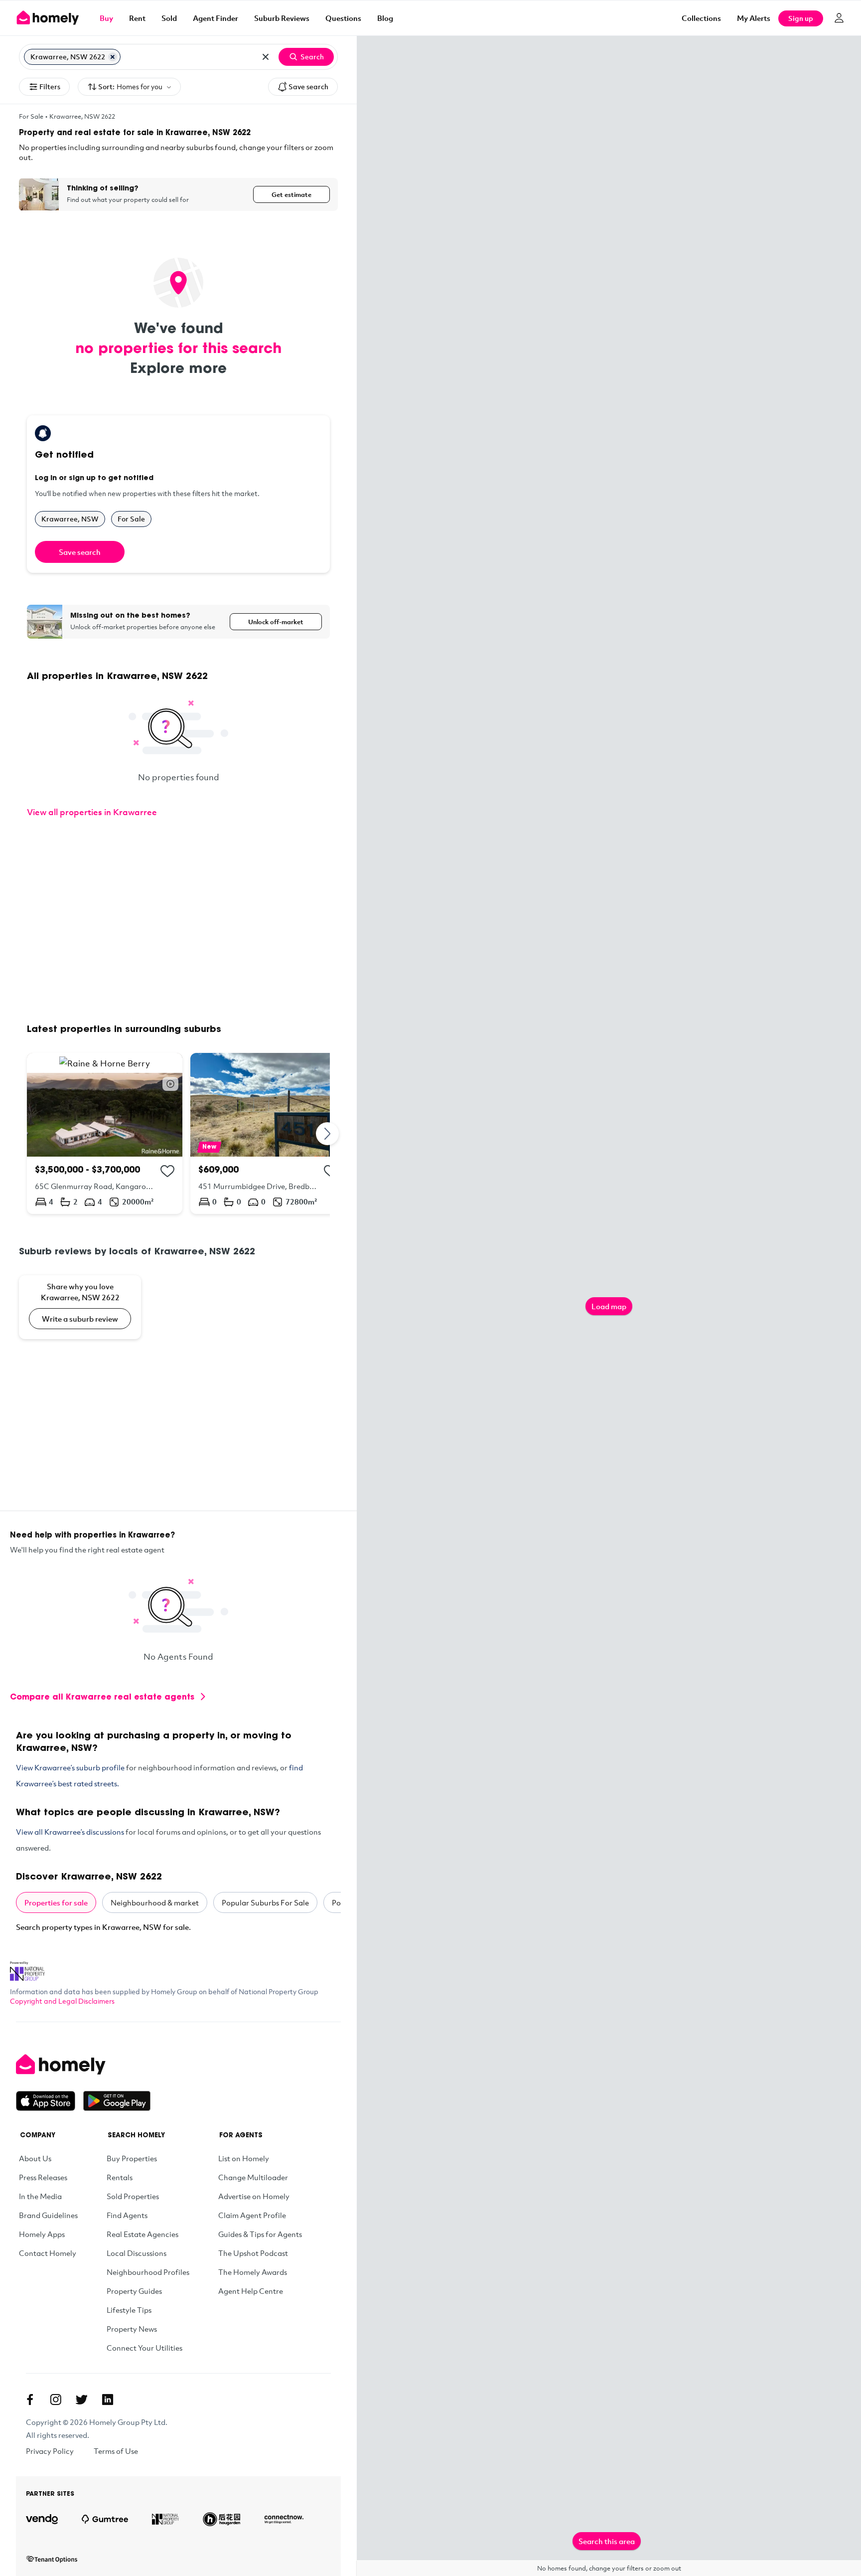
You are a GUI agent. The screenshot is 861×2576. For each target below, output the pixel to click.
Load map (609, 1306)
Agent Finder (215, 18)
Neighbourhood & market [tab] (155, 1902)
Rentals (120, 2177)
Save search (308, 86)
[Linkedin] (108, 2400)
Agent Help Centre (251, 2291)
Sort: (130, 86)
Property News (132, 2329)
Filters (50, 86)
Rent (137, 18)
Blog (385, 18)
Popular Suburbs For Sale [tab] (265, 1902)
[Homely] (83, 2064)
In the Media (40, 2196)
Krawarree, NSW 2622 (82, 116)
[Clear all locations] (266, 57)
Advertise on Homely (254, 2196)
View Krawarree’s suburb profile (70, 1767)
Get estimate (291, 194)
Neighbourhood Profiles (148, 2272)
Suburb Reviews (282, 18)
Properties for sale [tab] (56, 1902)
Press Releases (43, 2177)
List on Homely (244, 2158)
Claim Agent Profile (252, 2215)
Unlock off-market (276, 622)
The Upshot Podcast (253, 2253)
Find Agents (127, 2215)
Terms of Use (116, 2451)
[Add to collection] (167, 1171)
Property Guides (134, 2291)
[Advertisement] (178, 922)
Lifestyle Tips (129, 2310)
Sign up (801, 18)
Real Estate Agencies (143, 2234)
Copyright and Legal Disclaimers (62, 2001)
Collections (701, 18)
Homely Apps (42, 2234)
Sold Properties (133, 2196)
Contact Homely (48, 2253)
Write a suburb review (80, 1319)
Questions (343, 18)
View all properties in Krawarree (92, 812)
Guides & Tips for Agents (260, 2234)
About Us (35, 2158)
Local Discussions (137, 2253)
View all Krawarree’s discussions (70, 1832)
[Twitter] (82, 2400)
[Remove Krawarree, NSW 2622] (113, 57)
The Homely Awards (253, 2272)
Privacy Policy (50, 2451)
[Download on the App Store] (50, 2101)
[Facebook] (30, 2400)
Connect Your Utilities (144, 2348)
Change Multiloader (253, 2177)
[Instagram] (56, 2400)
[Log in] (839, 18)
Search (312, 57)
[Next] (328, 1133)
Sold (169, 18)
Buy (106, 18)
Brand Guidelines (48, 2215)
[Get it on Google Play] (117, 2101)
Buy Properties (132, 2158)
